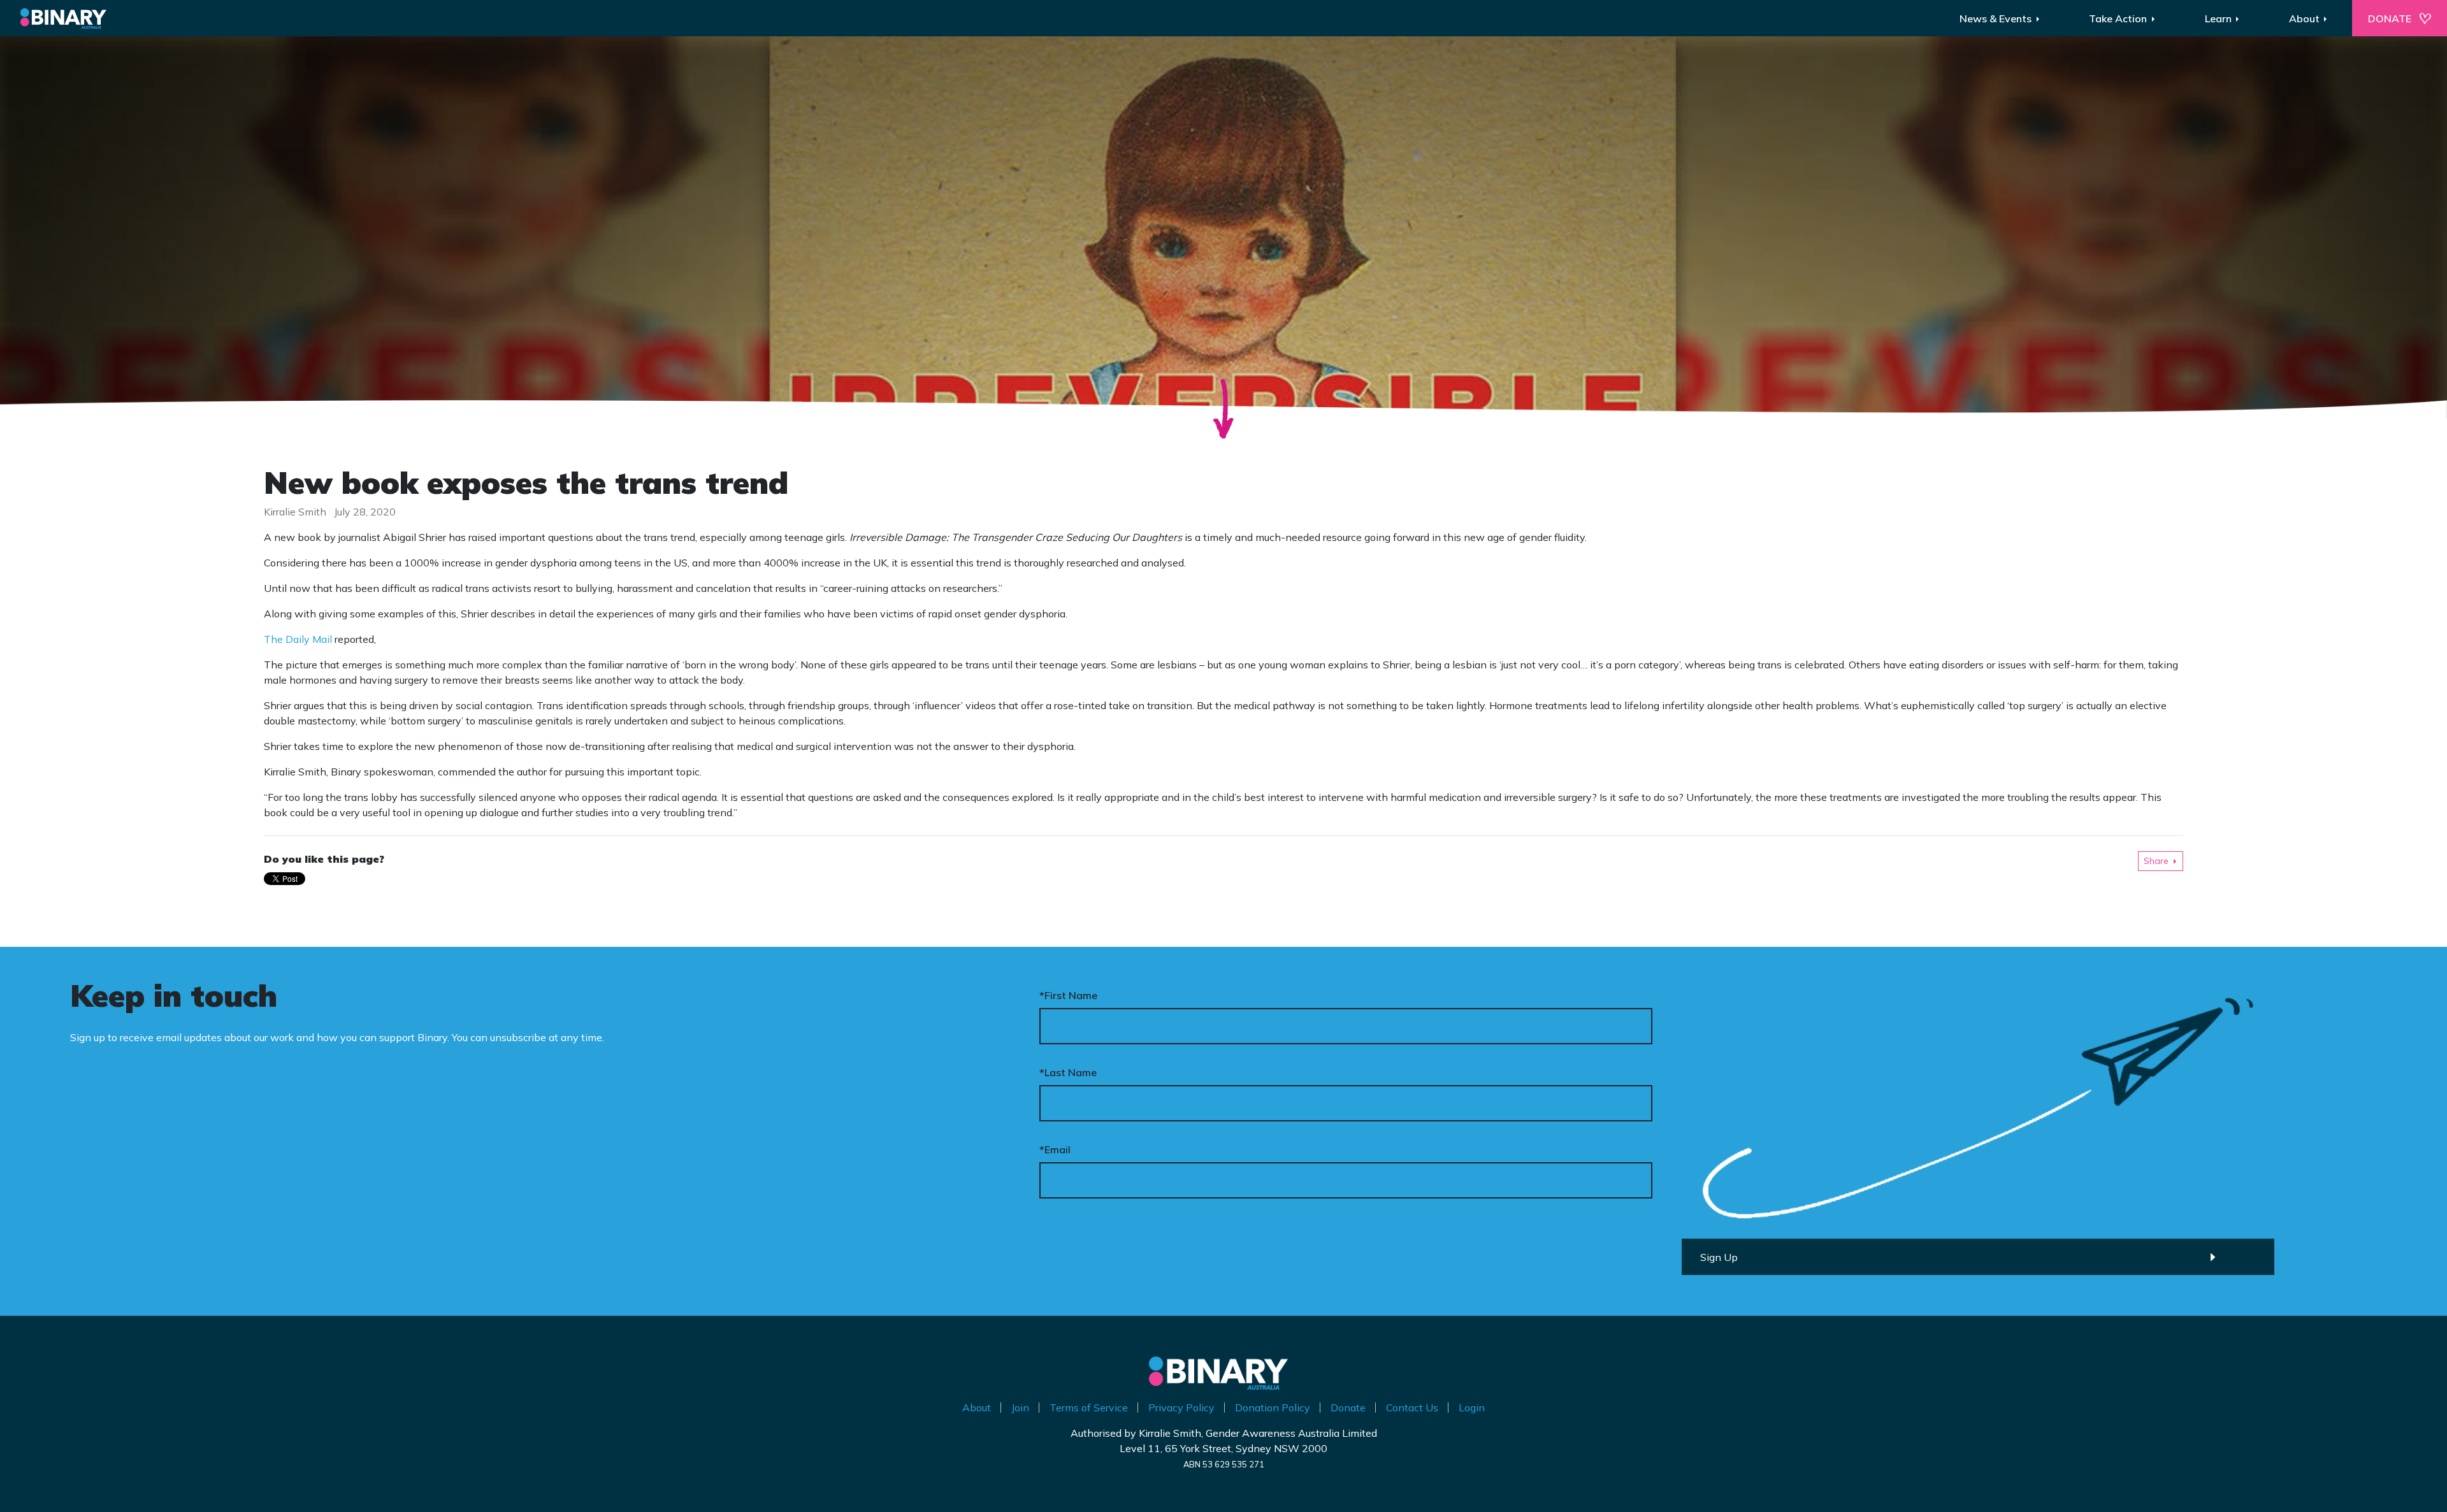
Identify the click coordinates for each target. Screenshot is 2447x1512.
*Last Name (1068, 1072)
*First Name (1068, 995)
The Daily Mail (298, 639)
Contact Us (1412, 1408)
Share (2156, 861)
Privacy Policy (1181, 1408)
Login (1472, 1408)
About (977, 1408)
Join (1020, 1408)
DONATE (2390, 18)
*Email (1055, 1149)
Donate (1348, 1408)
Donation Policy (1273, 1408)
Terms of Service (1089, 1408)
